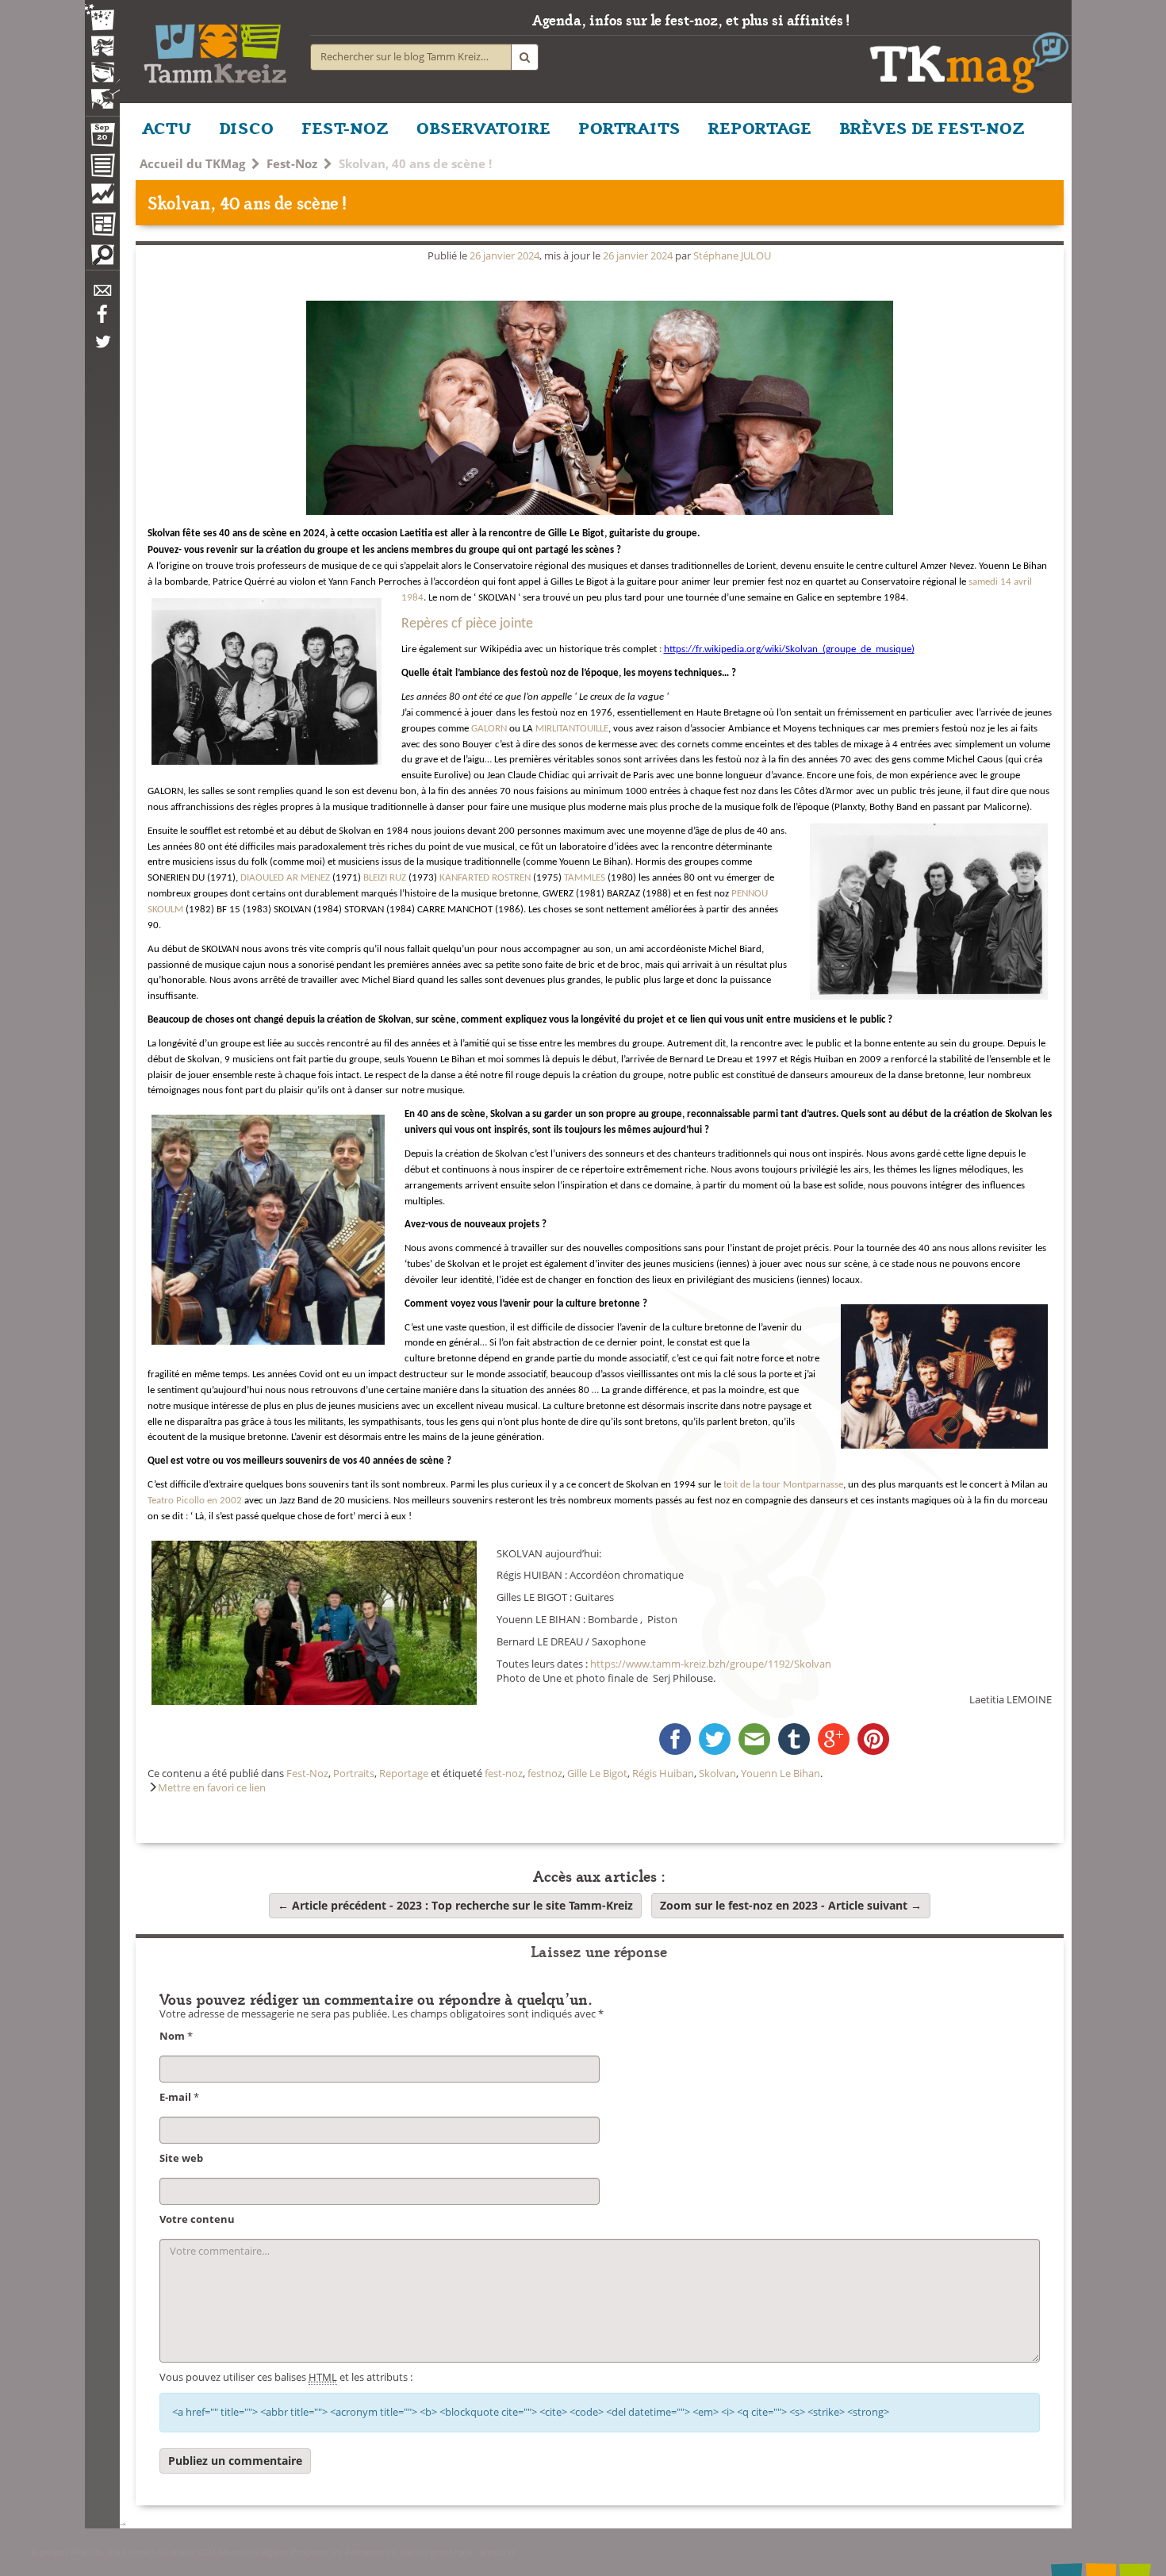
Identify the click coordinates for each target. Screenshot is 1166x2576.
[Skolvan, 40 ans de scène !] (600, 408)
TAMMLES (585, 878)
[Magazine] (102, 226)
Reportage (404, 1774)
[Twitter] (102, 350)
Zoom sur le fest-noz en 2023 (791, 1905)
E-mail (175, 2097)
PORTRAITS (629, 127)
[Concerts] (102, 48)
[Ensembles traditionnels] (102, 93)
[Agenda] (102, 138)
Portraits (354, 1774)
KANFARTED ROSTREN (485, 878)
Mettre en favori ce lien (212, 1788)
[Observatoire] (102, 198)
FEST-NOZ (345, 127)
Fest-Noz (292, 163)
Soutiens (176, 2552)
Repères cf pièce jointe (467, 624)
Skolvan (717, 1774)
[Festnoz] (102, 19)
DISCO (246, 127)
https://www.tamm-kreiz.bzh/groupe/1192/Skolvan (711, 1664)
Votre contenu (197, 2219)
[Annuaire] (102, 168)
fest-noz (504, 1774)
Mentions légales (253, 2552)
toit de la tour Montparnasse (782, 1485)
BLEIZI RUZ (385, 878)
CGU (207, 2552)
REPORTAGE (760, 127)
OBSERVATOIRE (483, 127)
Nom (172, 2036)
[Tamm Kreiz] (215, 48)
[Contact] (102, 295)
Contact (140, 2552)
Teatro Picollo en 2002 (195, 1501)
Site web (181, 2158)
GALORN (489, 729)
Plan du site (96, 2552)
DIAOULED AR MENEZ (286, 878)
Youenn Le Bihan (781, 1774)
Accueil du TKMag (192, 163)
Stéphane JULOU (732, 256)
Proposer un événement (341, 2552)
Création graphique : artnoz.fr (454, 2552)
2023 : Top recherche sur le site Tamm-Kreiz (455, 1905)
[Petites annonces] (102, 259)
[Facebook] (102, 320)
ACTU (167, 127)
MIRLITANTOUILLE (572, 729)
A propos (50, 2552)
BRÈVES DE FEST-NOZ (932, 127)
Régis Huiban (663, 1774)
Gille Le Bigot (597, 1774)
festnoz (545, 1774)
